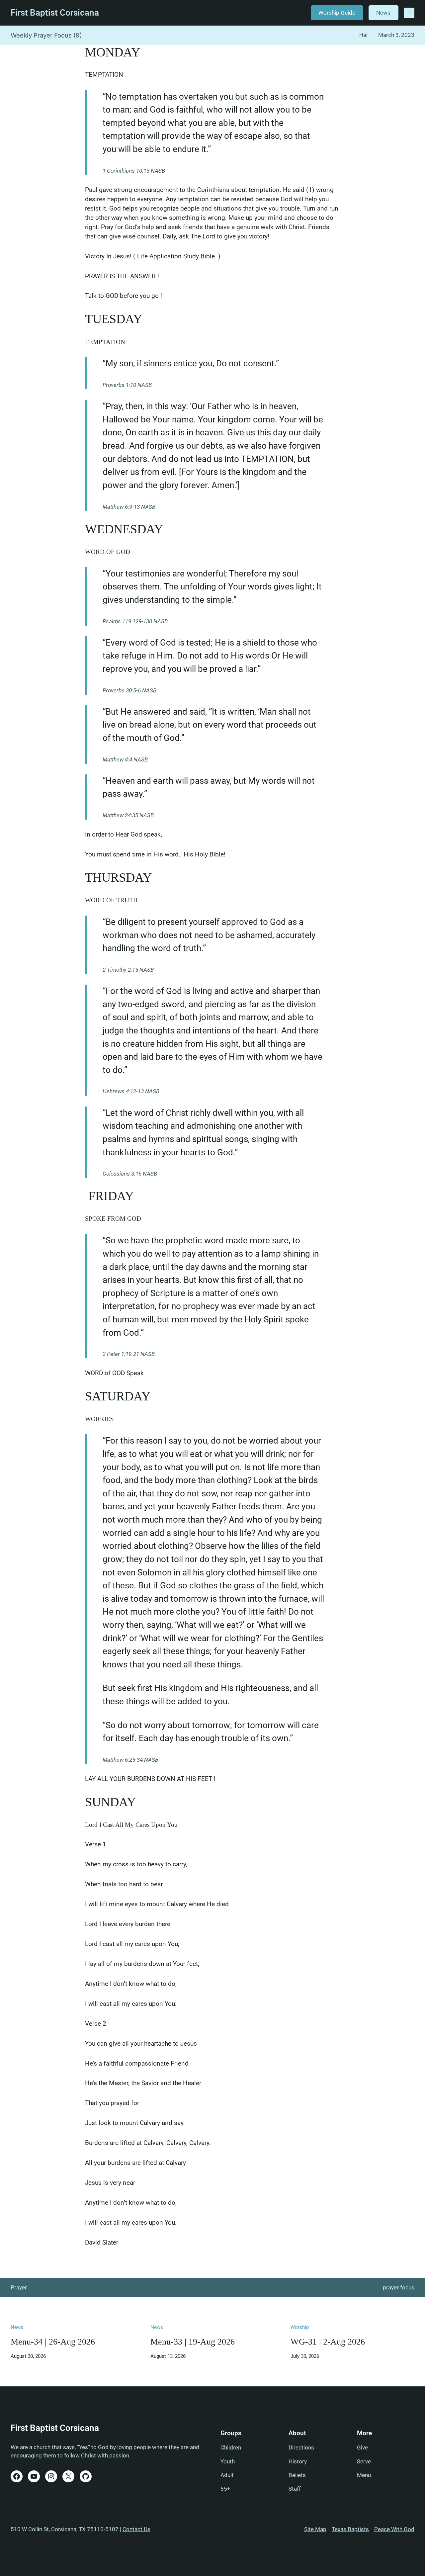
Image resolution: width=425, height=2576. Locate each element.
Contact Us (136, 2529)
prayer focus (399, 2287)
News (383, 13)
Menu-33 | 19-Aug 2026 (193, 2342)
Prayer (19, 2287)
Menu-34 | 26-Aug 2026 (53, 2342)
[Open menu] (409, 13)
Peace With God (394, 2529)
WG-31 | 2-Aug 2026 (328, 2342)
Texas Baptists (350, 2529)
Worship (300, 2327)
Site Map (315, 2529)
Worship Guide (337, 13)
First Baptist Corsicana (55, 13)
